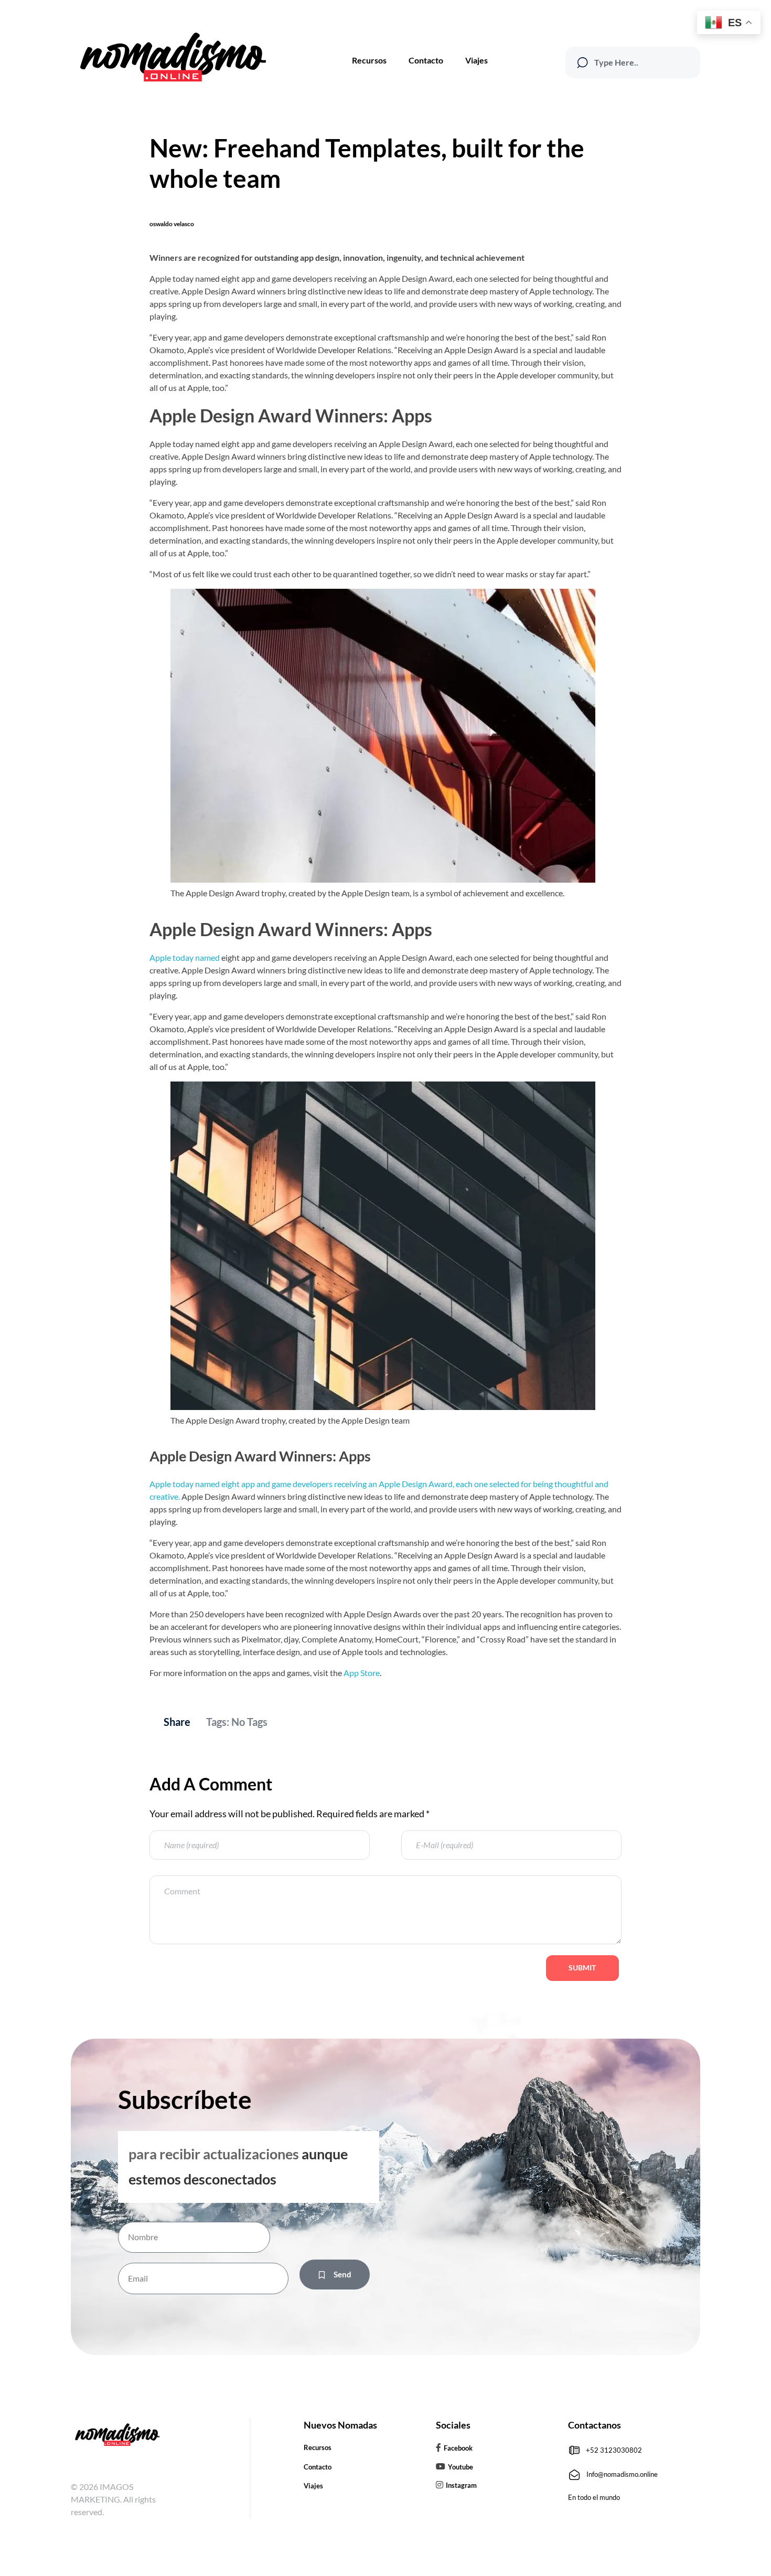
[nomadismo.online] (172, 57)
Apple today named (185, 957)
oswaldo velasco (172, 224)
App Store (362, 1673)
